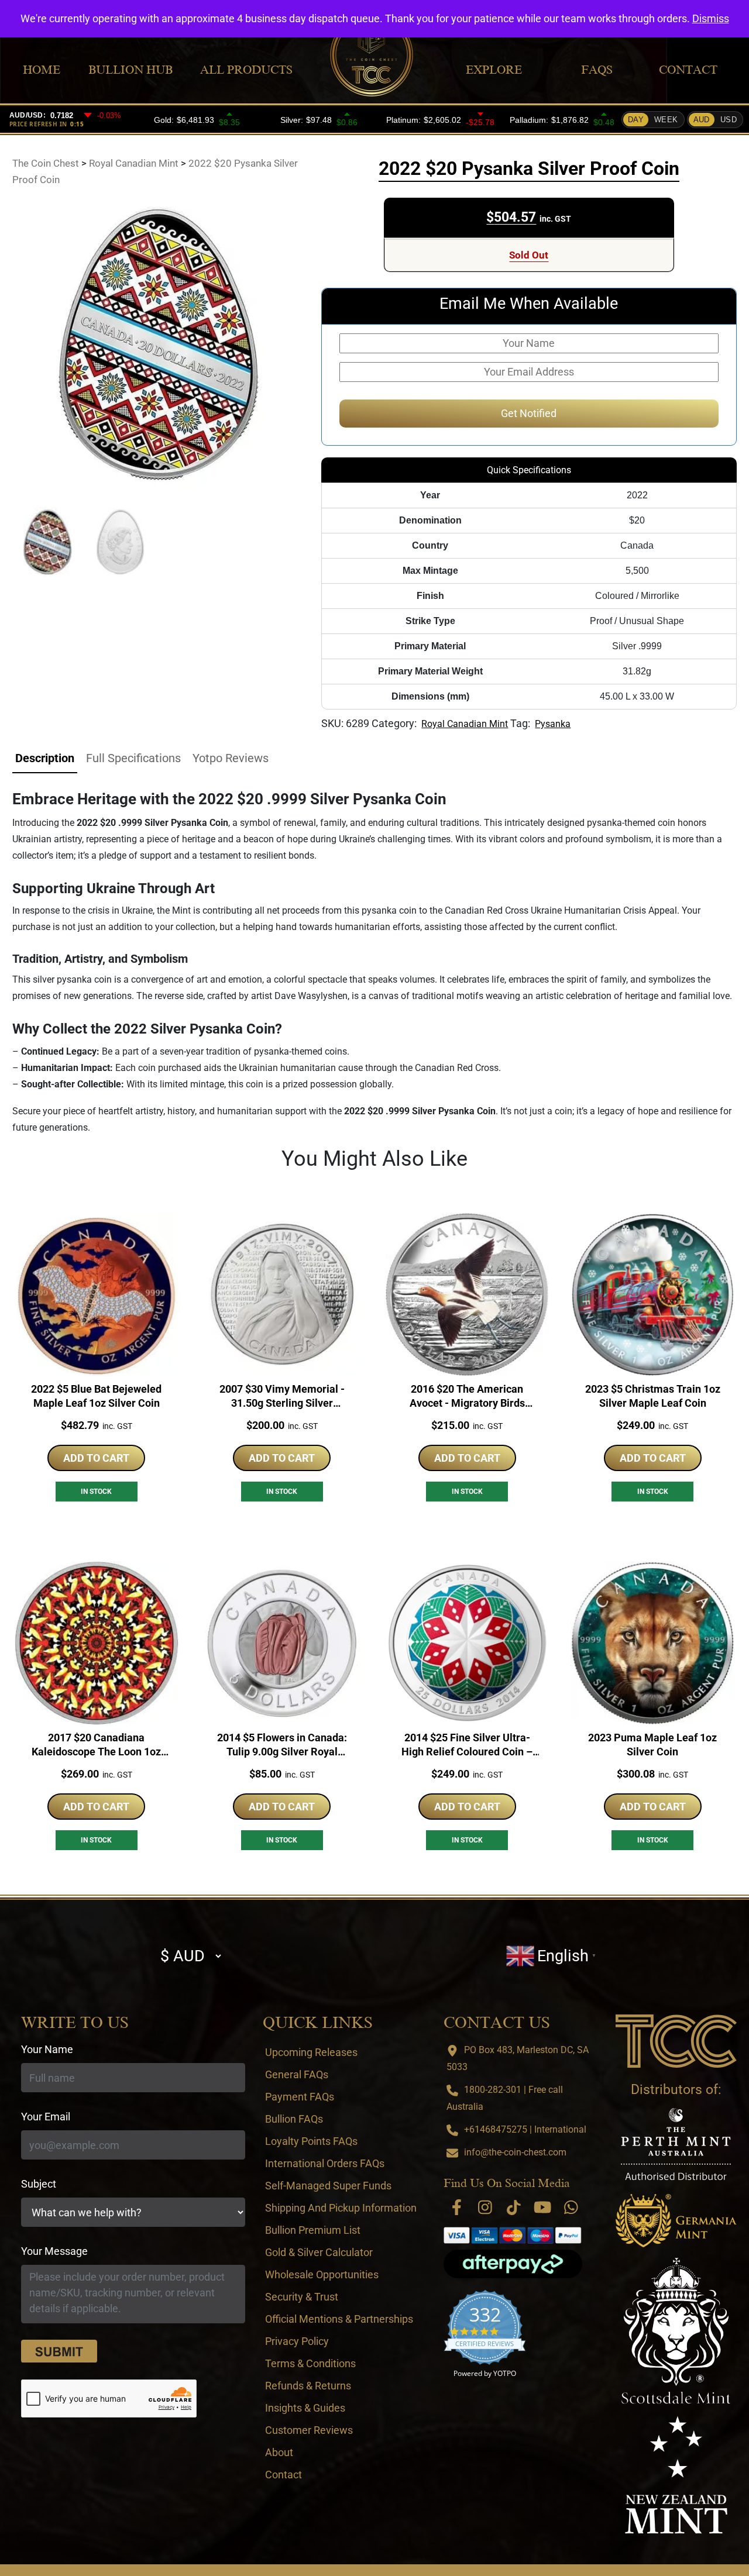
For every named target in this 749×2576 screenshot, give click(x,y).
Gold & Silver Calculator (319, 2252)
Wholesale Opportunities (322, 2274)
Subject (39, 2184)
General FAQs (297, 2074)
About (279, 2452)
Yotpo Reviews (231, 758)
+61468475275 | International (525, 2129)
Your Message (54, 2251)
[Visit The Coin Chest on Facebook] (456, 2207)
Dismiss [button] (711, 18)
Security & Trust (302, 2297)
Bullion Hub (130, 70)
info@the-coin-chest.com (515, 2152)
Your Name (47, 2049)
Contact (688, 70)
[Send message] (59, 2351)
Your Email (46, 2117)
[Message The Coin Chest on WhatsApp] (571, 2207)
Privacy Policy (297, 2341)
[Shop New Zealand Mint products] (676, 2475)
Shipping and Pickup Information (341, 2208)
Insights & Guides (305, 2408)
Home (42, 70)
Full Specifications (133, 758)
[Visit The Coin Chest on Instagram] (485, 2207)
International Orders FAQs (325, 2163)
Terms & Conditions (310, 2363)
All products (246, 70)
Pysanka (553, 724)
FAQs (597, 70)
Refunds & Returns (308, 2386)
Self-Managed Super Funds (328, 2186)
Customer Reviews (309, 2430)
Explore (494, 70)
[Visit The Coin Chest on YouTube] (542, 2207)
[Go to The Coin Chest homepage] (676, 2041)
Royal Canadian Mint (465, 724)
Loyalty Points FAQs (311, 2141)
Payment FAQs (300, 2097)
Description (45, 758)
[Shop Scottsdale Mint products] (676, 2331)
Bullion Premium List (313, 2230)
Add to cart (96, 1458)
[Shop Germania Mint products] (676, 2221)
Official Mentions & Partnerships (339, 2319)
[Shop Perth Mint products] (676, 2144)
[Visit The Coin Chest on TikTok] (514, 2207)
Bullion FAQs (294, 2119)
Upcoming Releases (311, 2052)
